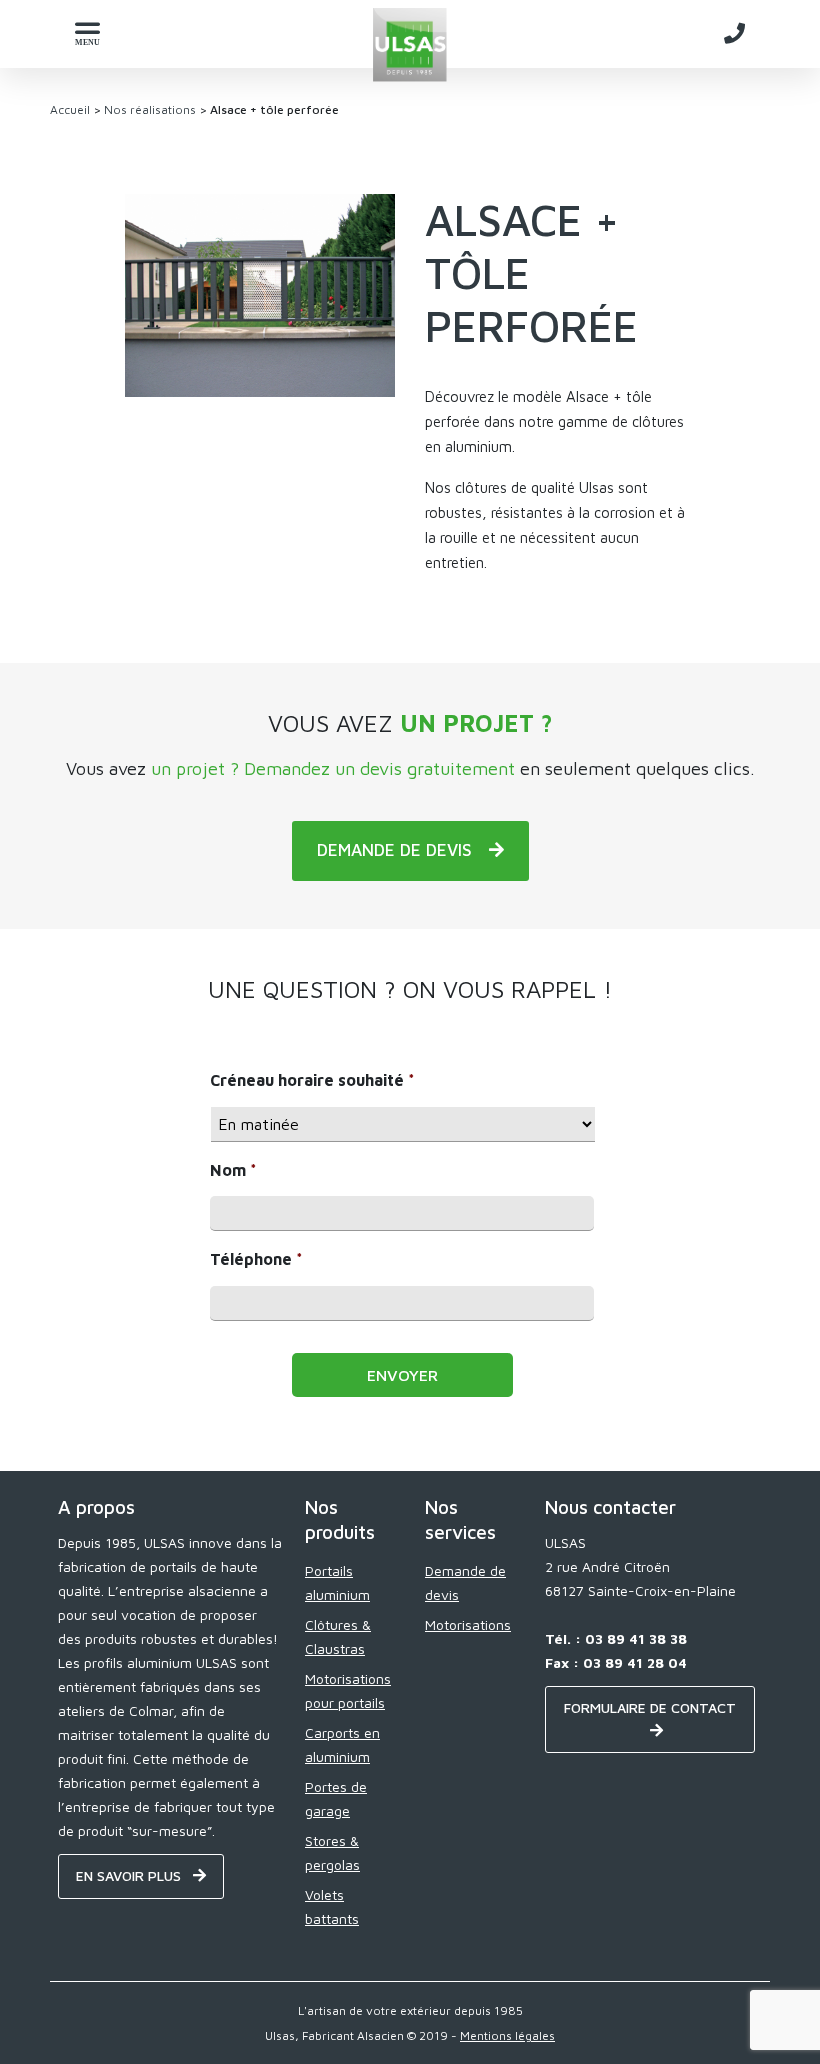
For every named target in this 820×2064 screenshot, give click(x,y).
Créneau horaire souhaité (312, 1080)
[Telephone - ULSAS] (734, 33)
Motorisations (468, 1624)
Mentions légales (507, 2035)
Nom (233, 1170)
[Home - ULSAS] (410, 45)
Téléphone (256, 1259)
